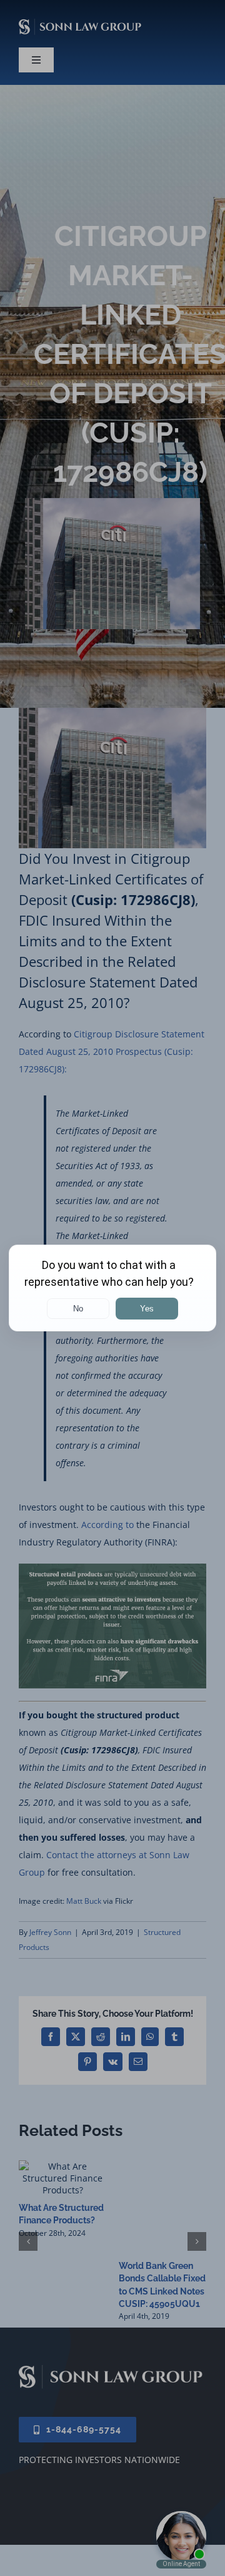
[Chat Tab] (112, 1288)
